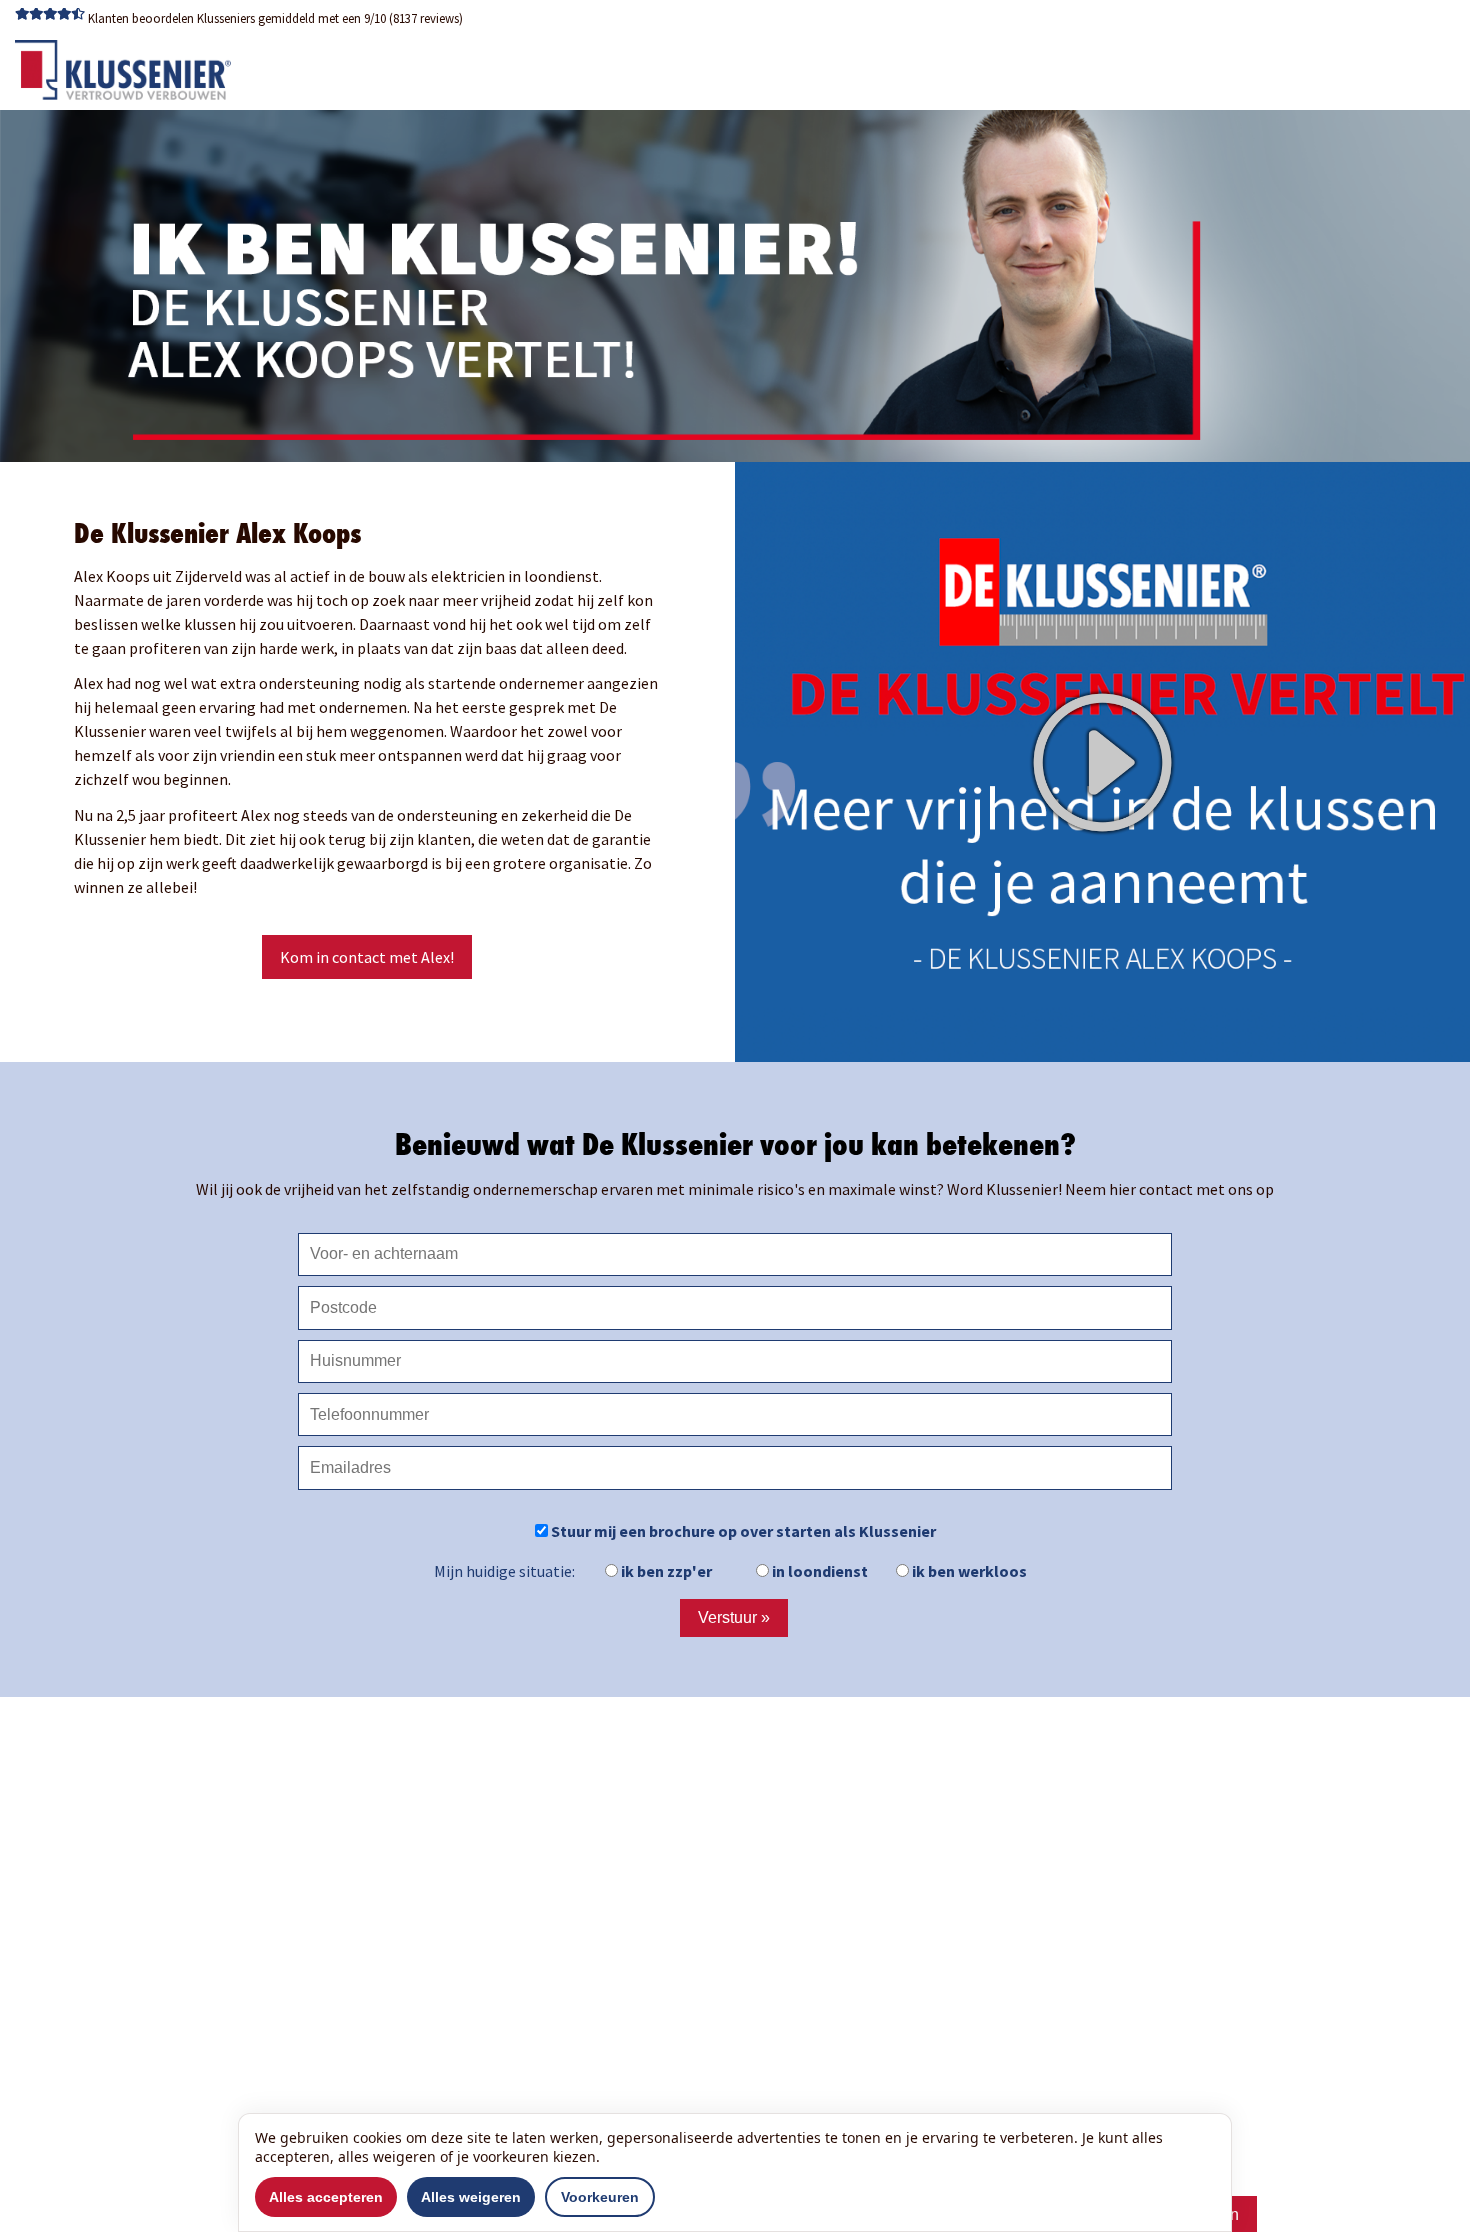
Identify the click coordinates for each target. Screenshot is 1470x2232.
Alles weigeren (471, 2197)
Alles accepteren (326, 2197)
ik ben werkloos (968, 1571)
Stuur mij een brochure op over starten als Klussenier (742, 1531)
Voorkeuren (600, 2197)
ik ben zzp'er (665, 1571)
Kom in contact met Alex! (367, 957)
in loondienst (818, 1571)
